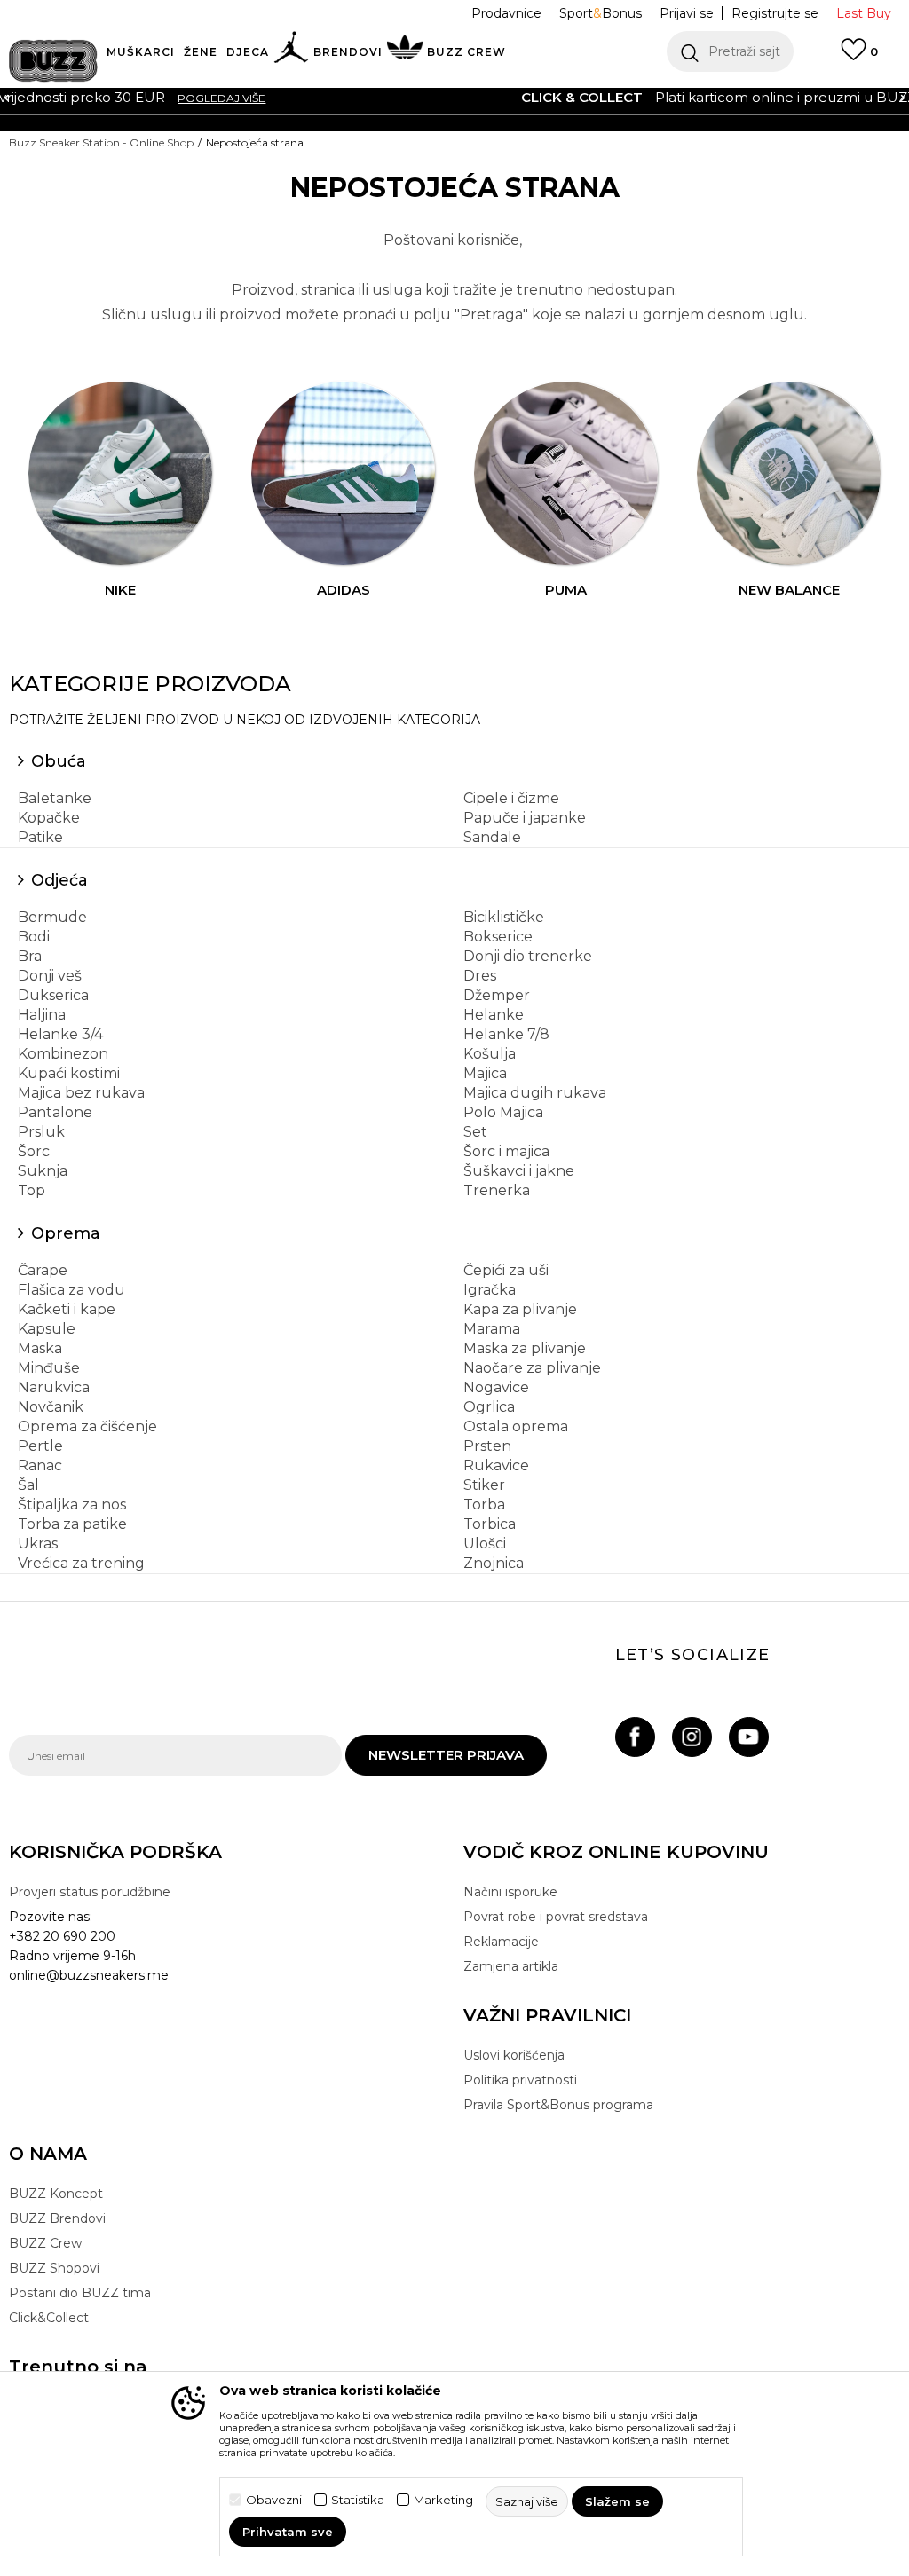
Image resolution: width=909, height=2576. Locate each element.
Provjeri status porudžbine (90, 1892)
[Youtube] (749, 1737)
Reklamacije (501, 1942)
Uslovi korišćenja (514, 2055)
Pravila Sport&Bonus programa (558, 2105)
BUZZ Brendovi (57, 2218)
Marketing (443, 2500)
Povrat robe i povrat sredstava (556, 1917)
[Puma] (566, 474)
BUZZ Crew (45, 2243)
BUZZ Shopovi (54, 2268)
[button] (730, 51)
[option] (454, 98)
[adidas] (344, 474)
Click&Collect (49, 2318)
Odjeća (59, 880)
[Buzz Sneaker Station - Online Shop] (53, 61)
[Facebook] (635, 1737)
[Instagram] (692, 1737)
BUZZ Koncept (56, 2194)
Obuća (59, 761)
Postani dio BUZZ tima (80, 2293)
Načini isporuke (510, 1892)
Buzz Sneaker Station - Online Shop (101, 142)
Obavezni (274, 2500)
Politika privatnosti (520, 2080)
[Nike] (121, 474)
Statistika (358, 2500)
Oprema (66, 1233)
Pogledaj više (731, 98)
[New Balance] (789, 474)
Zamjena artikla (511, 1966)
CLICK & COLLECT (187, 97)
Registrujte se (775, 13)
